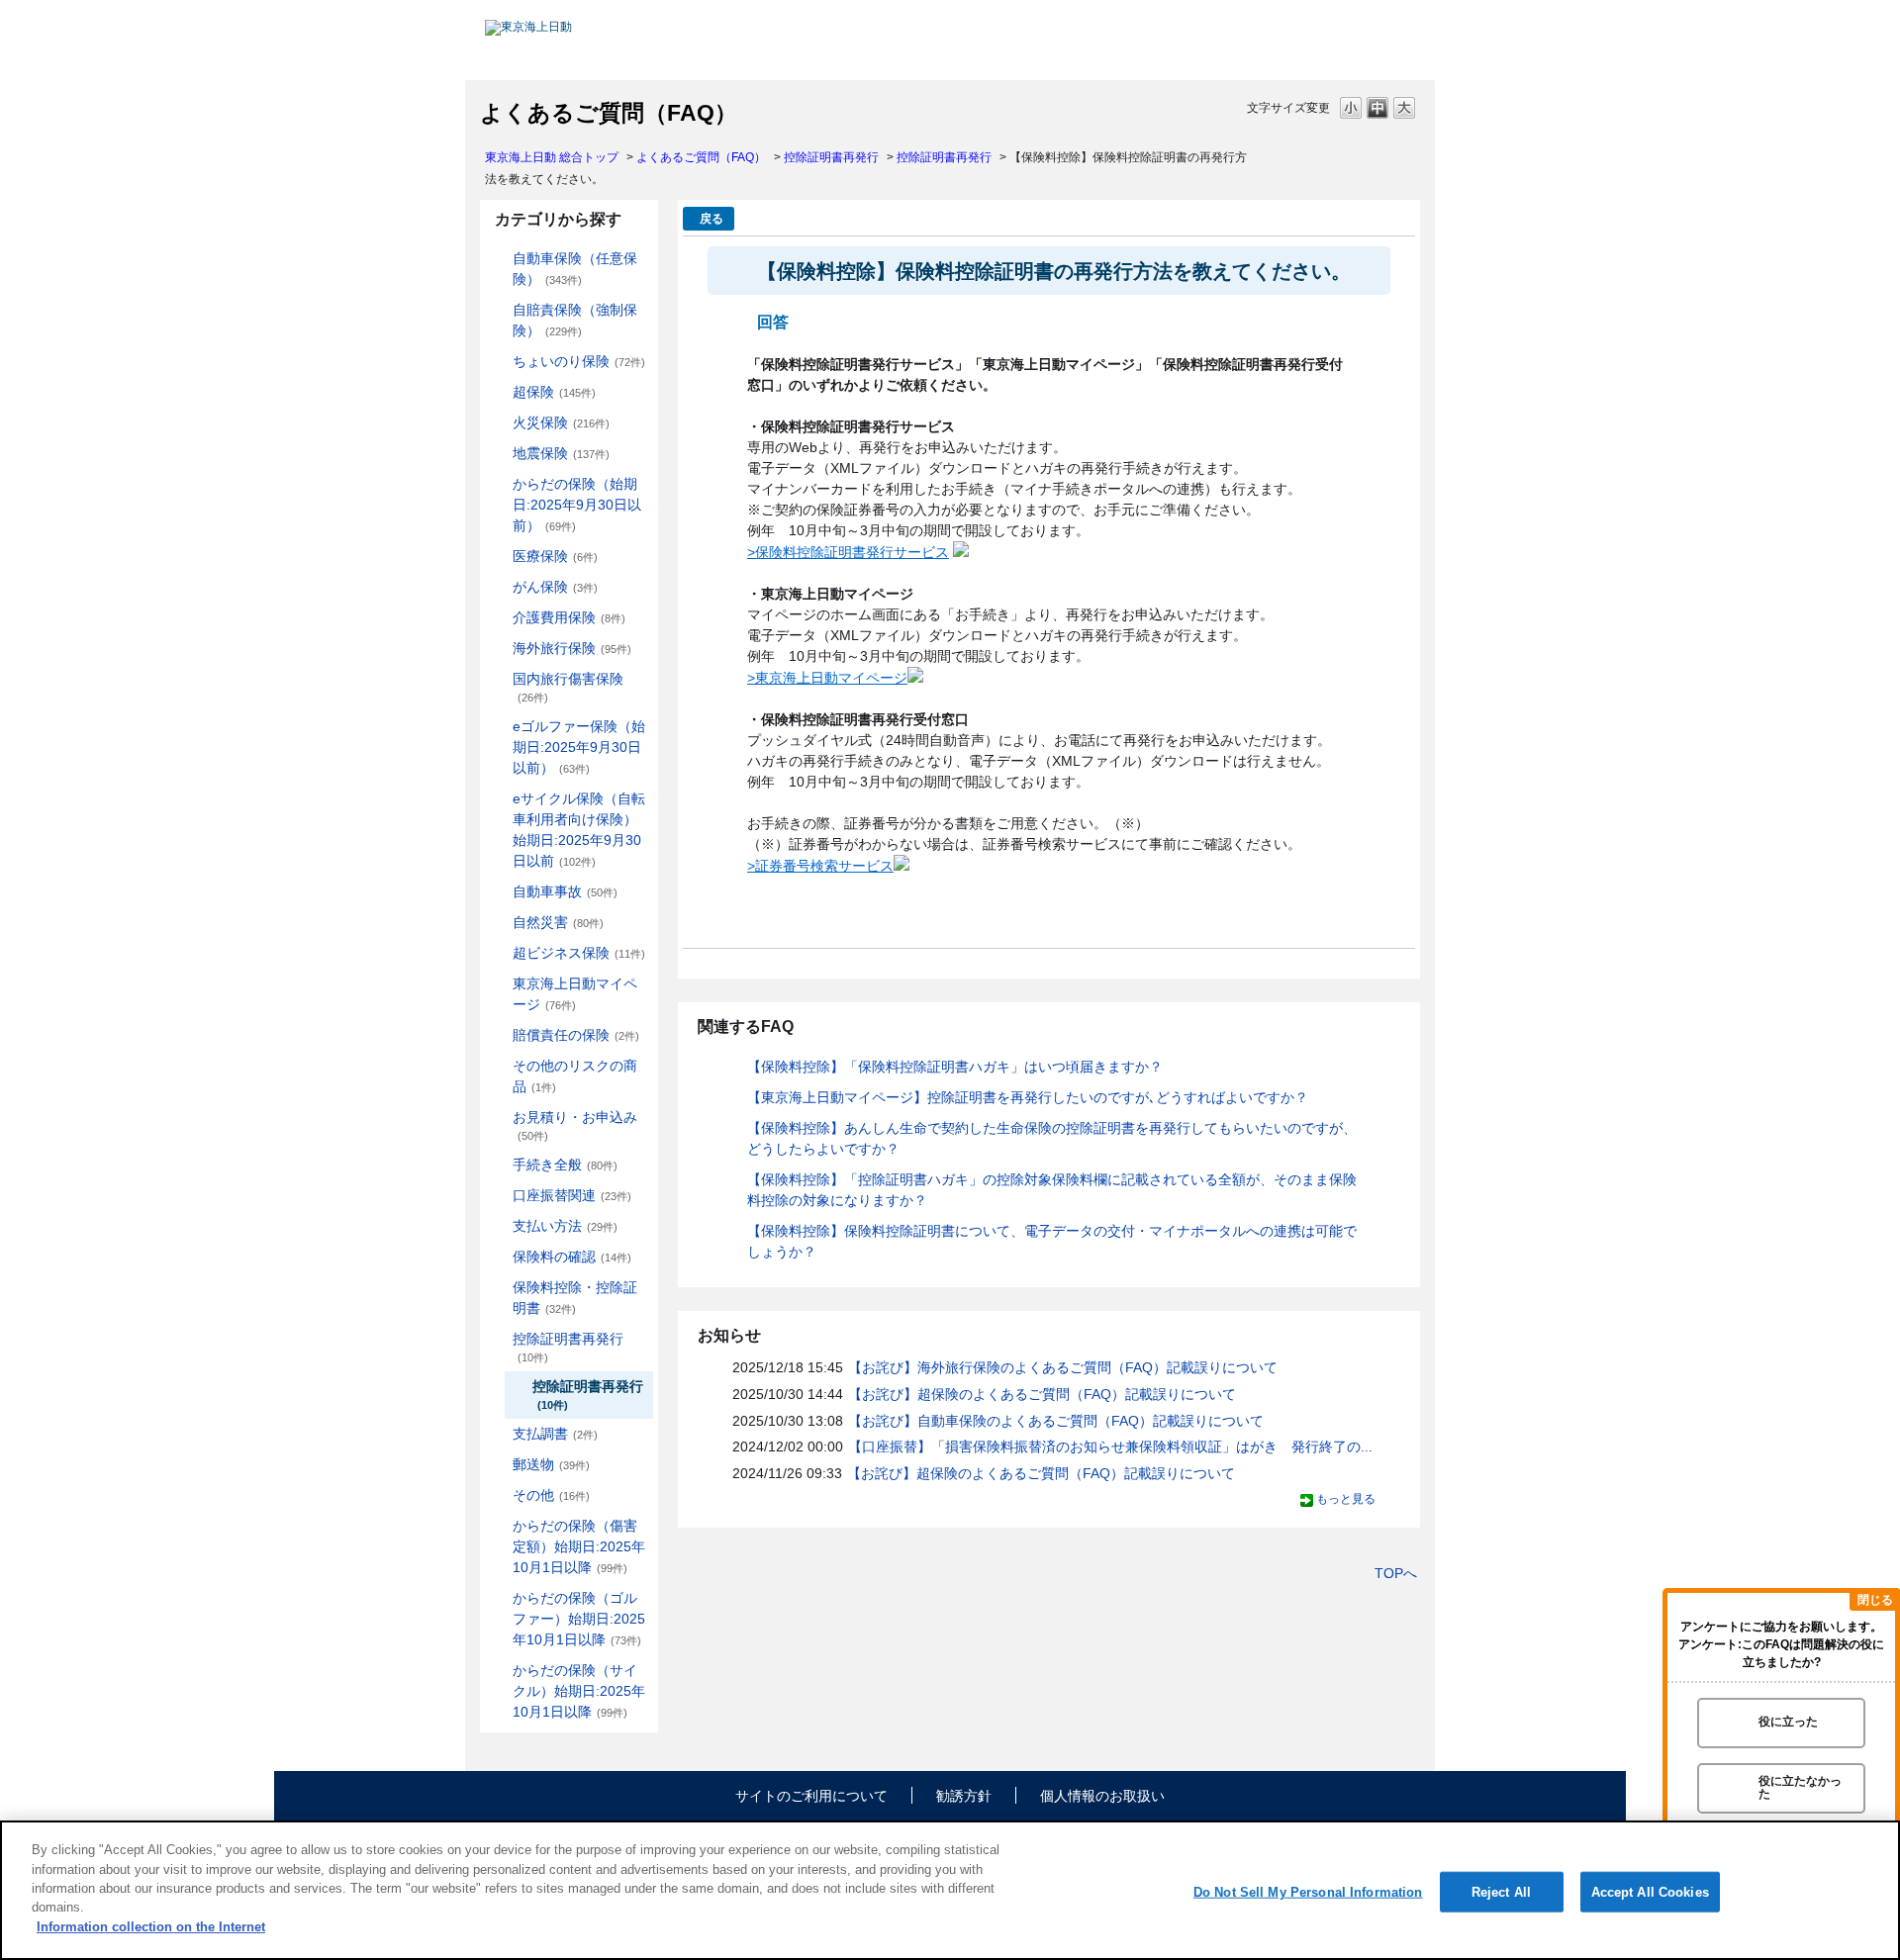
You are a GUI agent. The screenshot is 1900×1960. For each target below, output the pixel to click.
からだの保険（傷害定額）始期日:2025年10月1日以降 (579, 1546)
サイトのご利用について (811, 1796)
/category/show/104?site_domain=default (499, 392)
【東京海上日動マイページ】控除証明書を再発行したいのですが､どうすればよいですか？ (1028, 1097)
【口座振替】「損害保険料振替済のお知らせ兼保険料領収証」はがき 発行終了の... (1110, 1447)
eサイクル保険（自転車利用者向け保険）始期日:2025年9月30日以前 (579, 830)
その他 (551, 1495)
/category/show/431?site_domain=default (499, 618)
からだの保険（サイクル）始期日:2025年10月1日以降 (579, 1691)
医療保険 (555, 556)
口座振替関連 (572, 1195)
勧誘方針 (964, 1796)
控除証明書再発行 (831, 157)
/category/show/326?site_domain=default (499, 892)
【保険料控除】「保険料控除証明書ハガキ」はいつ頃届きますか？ (955, 1067)
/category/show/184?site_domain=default (499, 259)
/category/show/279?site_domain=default (499, 727)
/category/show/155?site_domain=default (499, 557)
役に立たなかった (1800, 1787)
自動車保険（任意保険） (575, 269)
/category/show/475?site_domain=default (499, 1598)
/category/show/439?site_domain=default (499, 984)
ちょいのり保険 (579, 361)
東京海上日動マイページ (575, 994)
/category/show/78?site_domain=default (499, 679)
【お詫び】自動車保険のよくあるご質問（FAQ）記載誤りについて (1056, 1421)
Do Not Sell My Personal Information (1308, 1891)
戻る (712, 219)
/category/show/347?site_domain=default (499, 1288)
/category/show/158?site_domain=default (499, 587)
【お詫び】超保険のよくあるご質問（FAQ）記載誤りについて (1042, 1394)
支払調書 (555, 1434)
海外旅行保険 (572, 648)
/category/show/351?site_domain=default (499, 1339)
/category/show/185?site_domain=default (499, 310)
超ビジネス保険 (579, 953)
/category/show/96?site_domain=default (499, 423)
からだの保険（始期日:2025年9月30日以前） (577, 505)
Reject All (1501, 1891)
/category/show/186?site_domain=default (499, 362)
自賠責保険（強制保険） (575, 320)
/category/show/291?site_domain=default (499, 799)
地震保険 (561, 453)
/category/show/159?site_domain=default (499, 923)
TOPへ (1396, 1573)
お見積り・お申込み (575, 1125)
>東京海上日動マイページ (827, 678)
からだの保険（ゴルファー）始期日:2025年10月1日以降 (579, 1619)
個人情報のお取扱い (1102, 1796)
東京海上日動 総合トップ (552, 157)
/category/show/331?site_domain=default (499, 953)
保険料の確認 (572, 1257)
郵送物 (551, 1464)
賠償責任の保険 (576, 1035)
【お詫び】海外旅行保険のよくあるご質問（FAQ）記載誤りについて (1063, 1367)
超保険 (554, 392)
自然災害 (558, 922)
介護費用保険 (569, 617)
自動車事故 (565, 891)
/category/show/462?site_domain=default (499, 1526)
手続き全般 (565, 1165)
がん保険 (555, 587)
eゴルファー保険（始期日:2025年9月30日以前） (579, 747)
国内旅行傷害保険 (568, 687)
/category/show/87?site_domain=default (499, 454)
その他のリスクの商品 (575, 1076)
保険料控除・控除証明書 (575, 1298)
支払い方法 (565, 1226)
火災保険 (561, 422)
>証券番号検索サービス (820, 866)
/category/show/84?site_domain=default (499, 484)
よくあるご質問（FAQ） (701, 157)
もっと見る (1346, 1499)
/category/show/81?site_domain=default (499, 649)
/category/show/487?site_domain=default (499, 1671)
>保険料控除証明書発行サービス (848, 552)
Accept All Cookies (1650, 1891)
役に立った (1788, 1723)
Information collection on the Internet (151, 1927)
